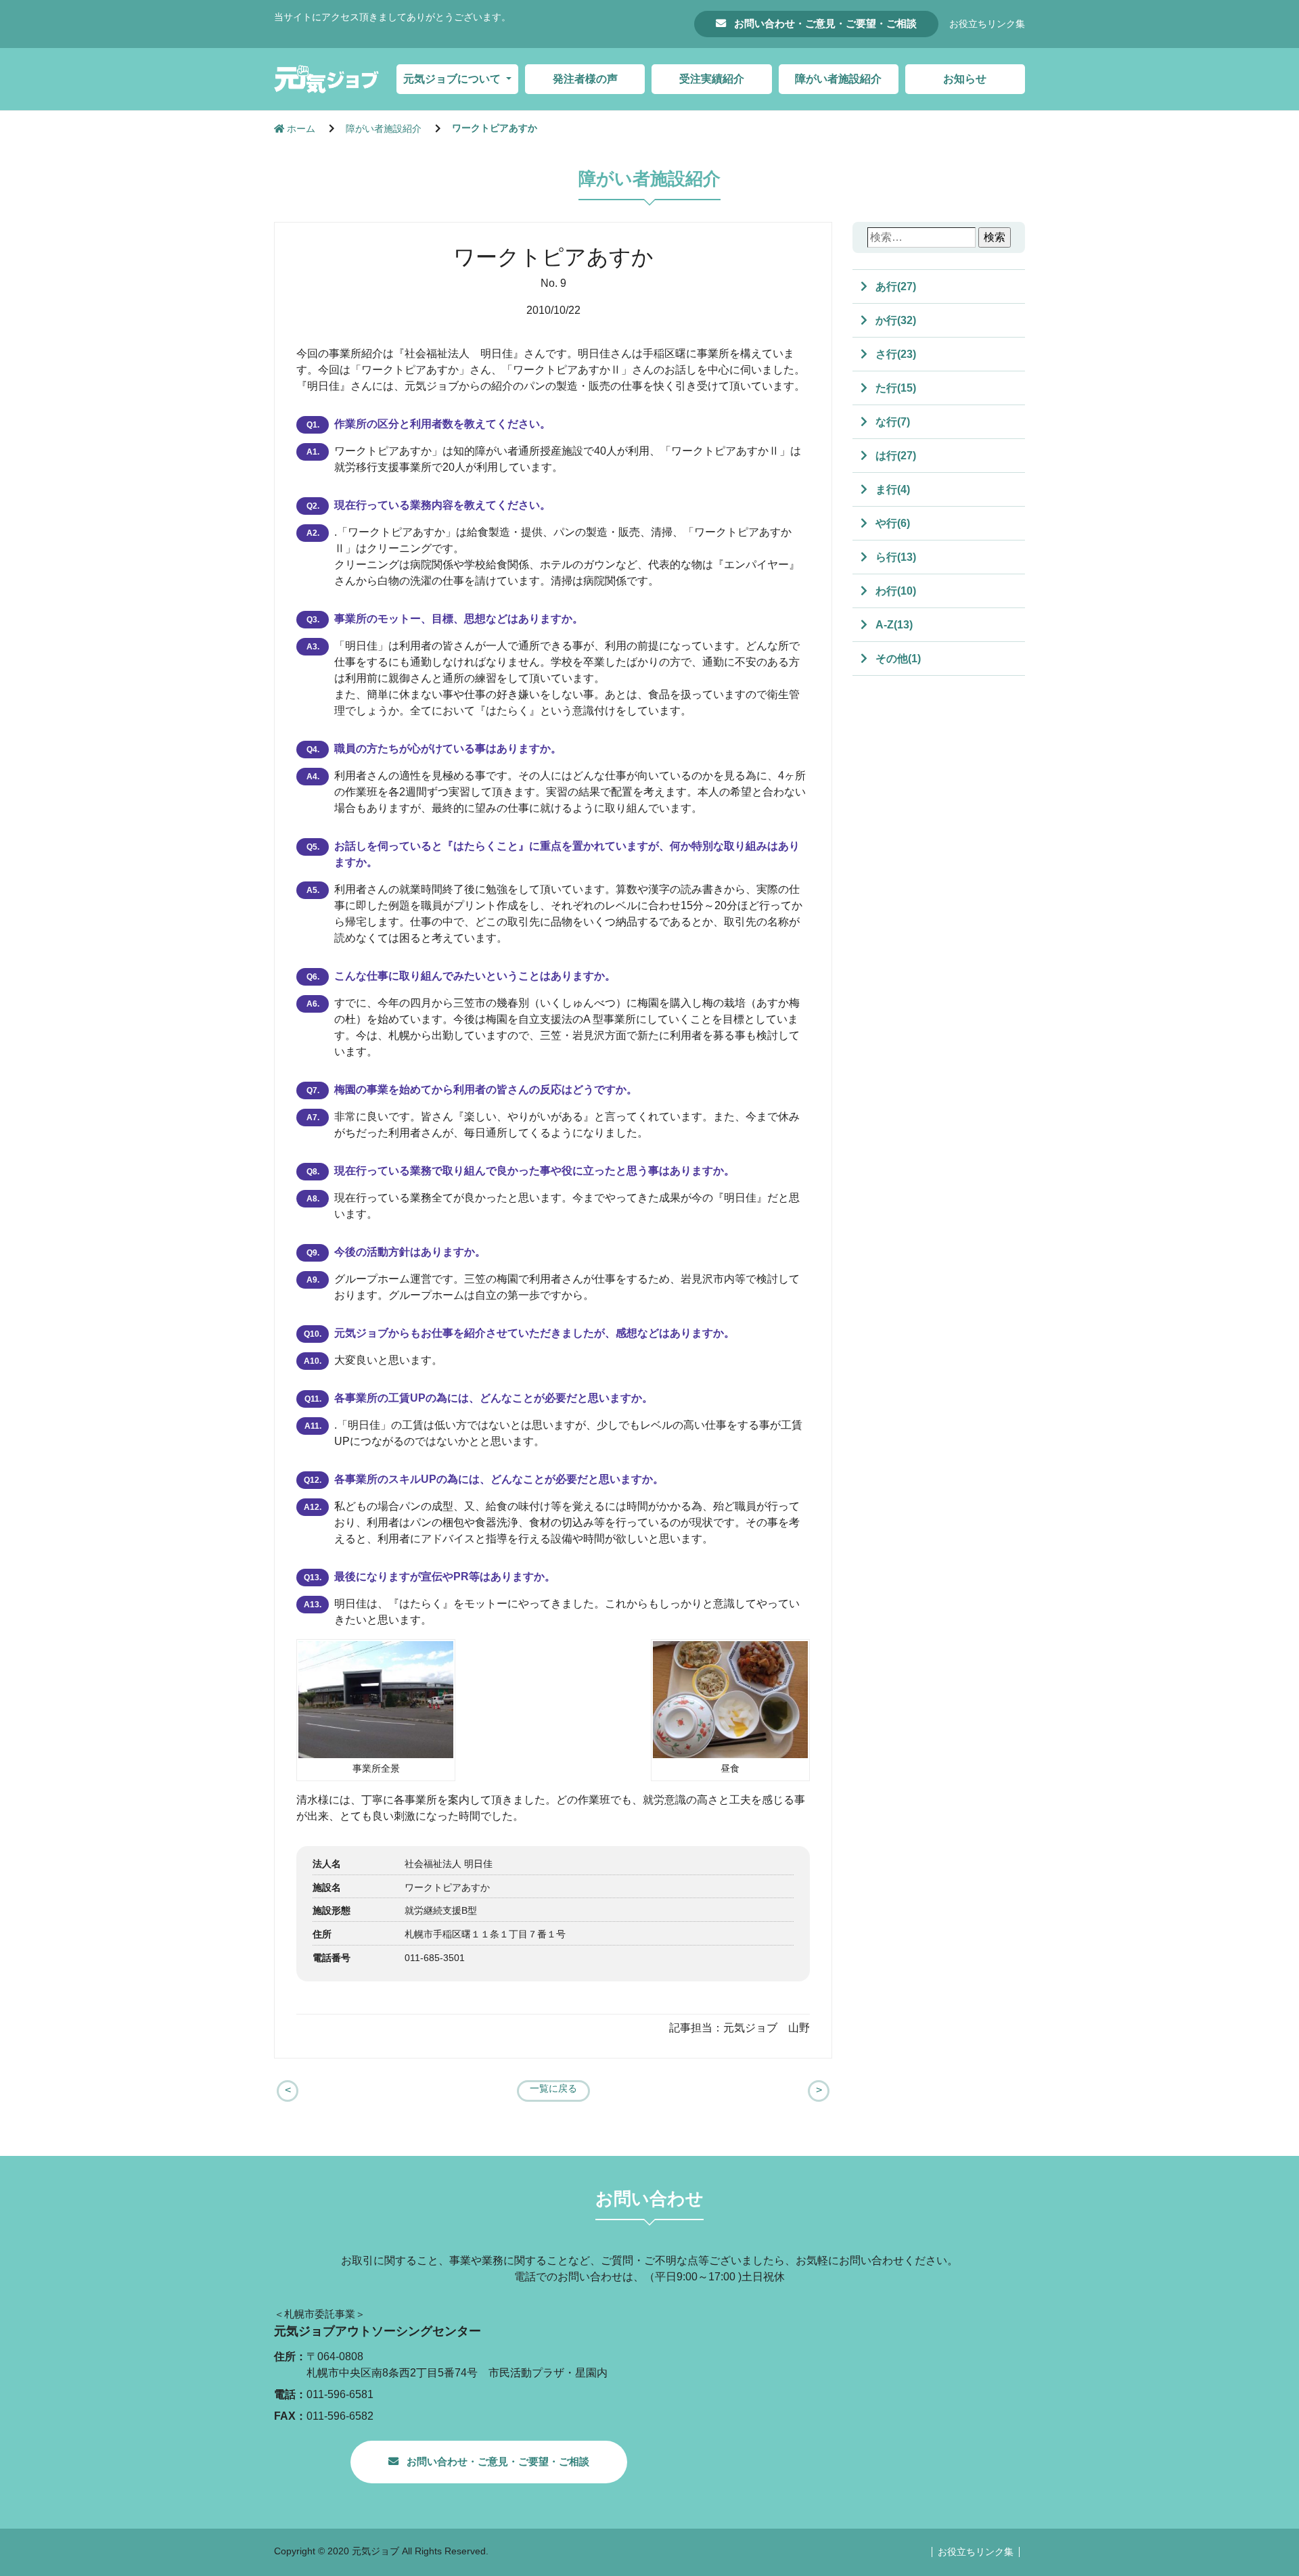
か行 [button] (894, 320)
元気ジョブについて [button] (453, 79)
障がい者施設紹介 (838, 79)
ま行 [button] (891, 489)
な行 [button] (891, 422)
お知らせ (965, 79)
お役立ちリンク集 (987, 24)
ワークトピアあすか (495, 128)
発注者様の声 (585, 79)
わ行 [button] (894, 591)
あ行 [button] (894, 286)
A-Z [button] (893, 625)
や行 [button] (891, 523)
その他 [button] (897, 659)
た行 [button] (894, 388)
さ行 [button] (894, 354)
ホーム (301, 129)
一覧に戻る (553, 2089)
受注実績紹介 (712, 79)
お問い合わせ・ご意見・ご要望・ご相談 (824, 23)
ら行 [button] (894, 557)
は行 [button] (894, 456)
